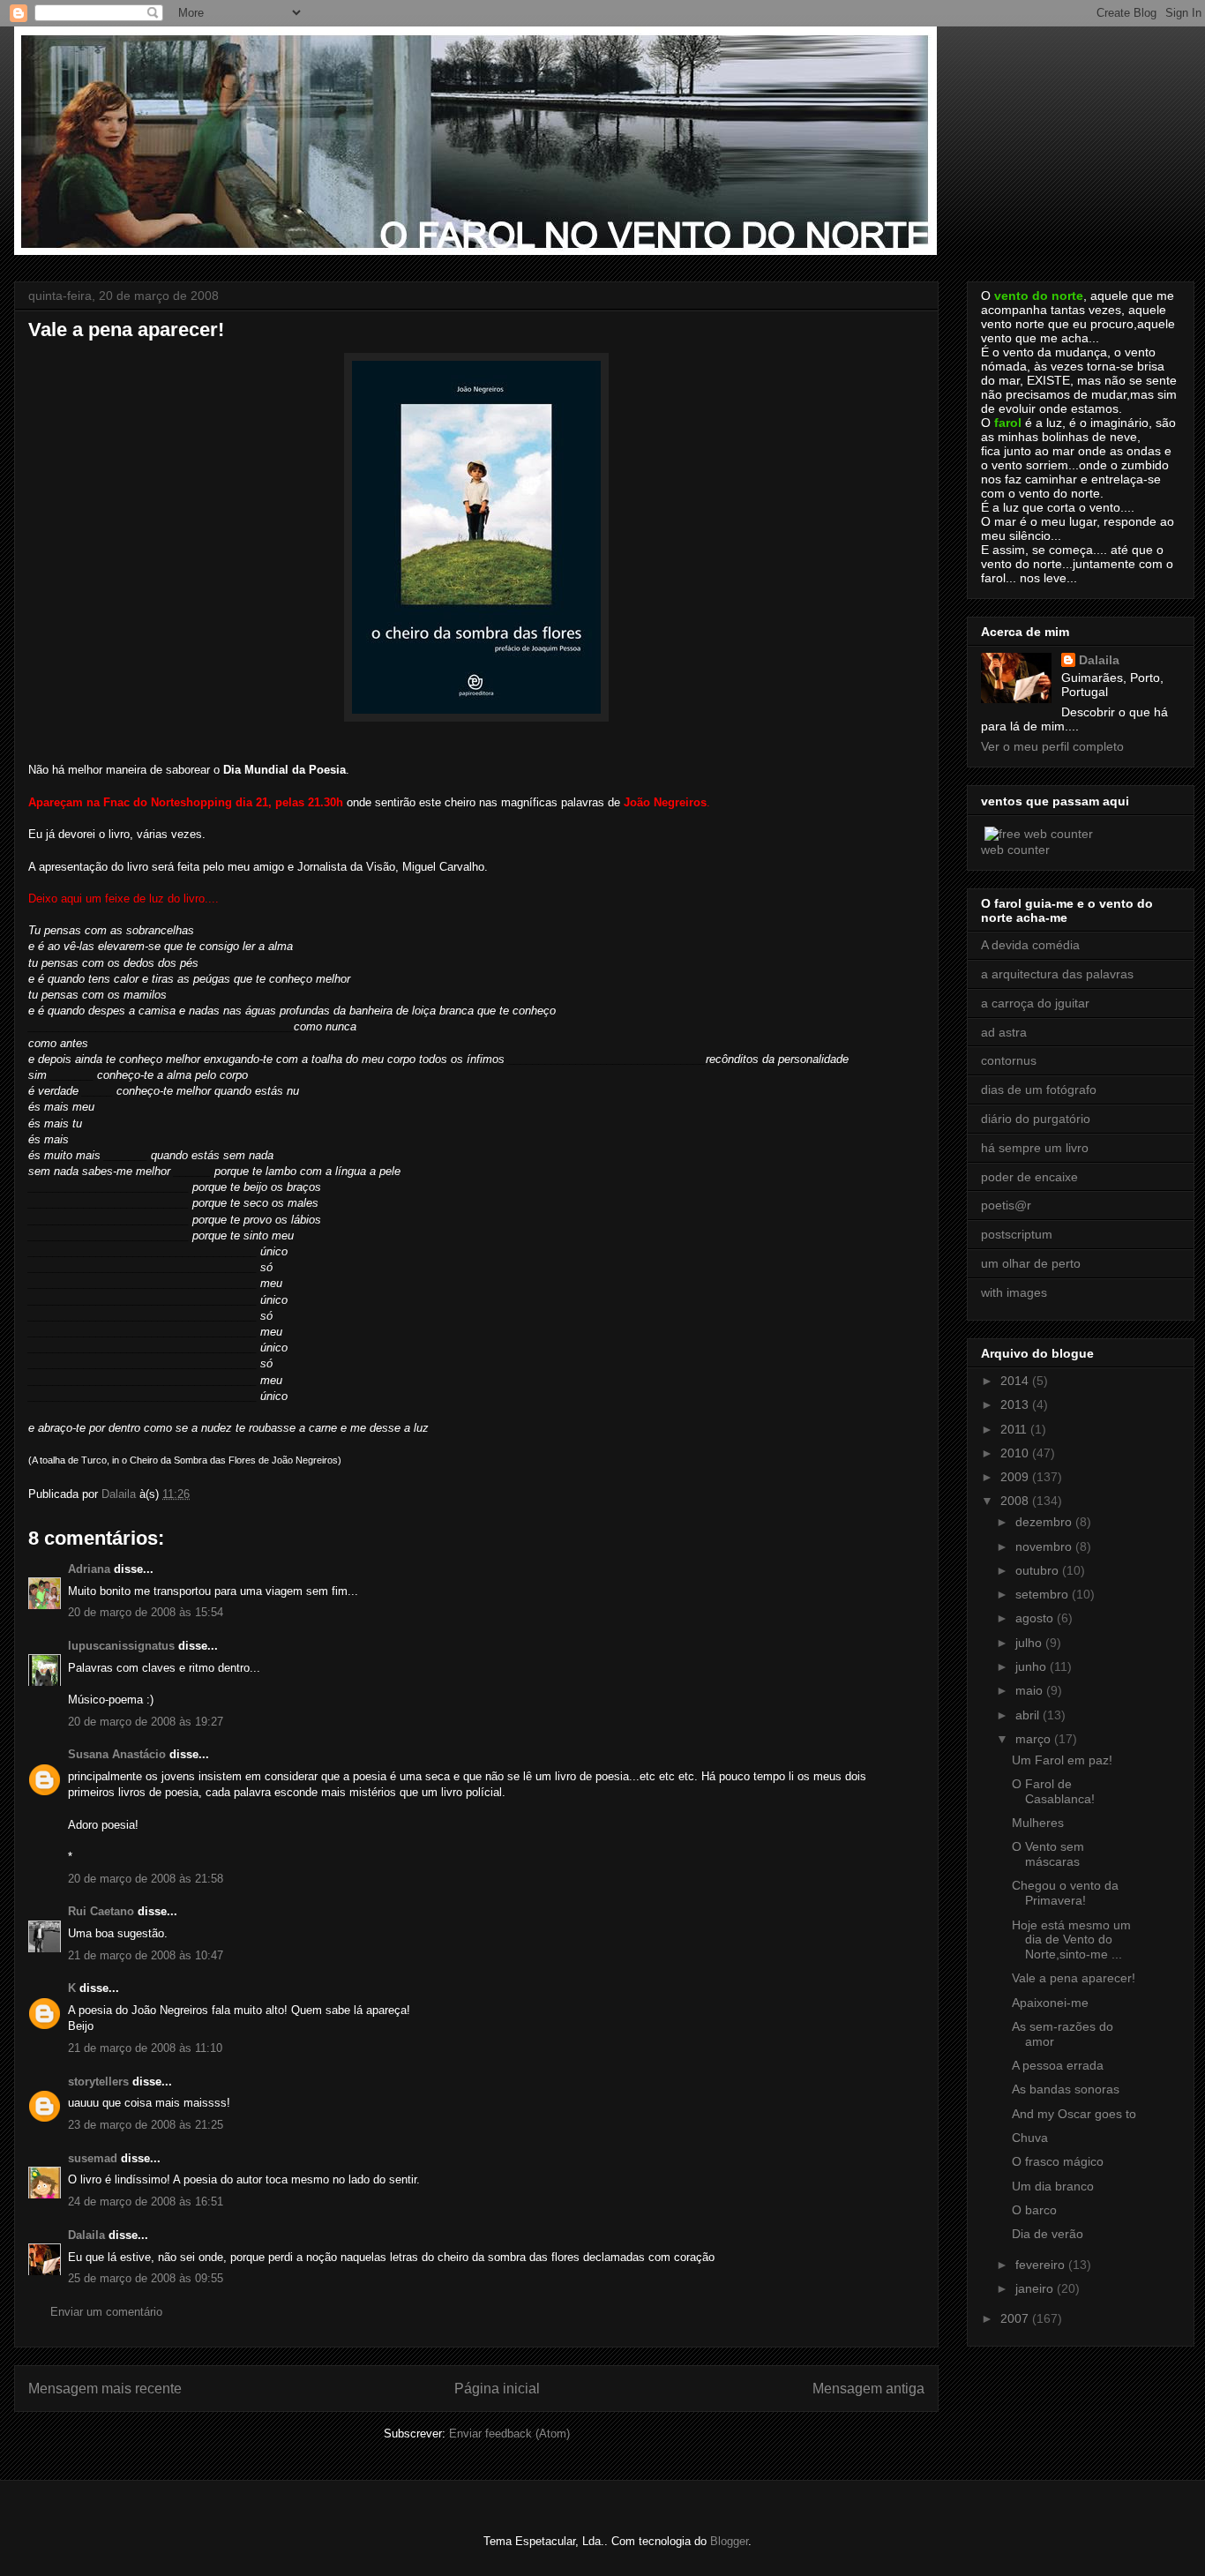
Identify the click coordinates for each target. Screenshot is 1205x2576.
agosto (1036, 1618)
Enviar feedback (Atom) (509, 2434)
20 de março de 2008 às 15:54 (146, 1612)
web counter (1015, 850)
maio (1031, 1690)
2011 (1015, 1429)
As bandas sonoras (1066, 2089)
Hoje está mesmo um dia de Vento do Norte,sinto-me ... (1071, 1940)
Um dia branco (1053, 2186)
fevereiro (1042, 2265)
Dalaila (86, 2235)
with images (1014, 1292)
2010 (1016, 1453)
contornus (1009, 1060)
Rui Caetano (101, 1911)
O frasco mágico (1058, 2161)
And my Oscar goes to (1074, 2114)
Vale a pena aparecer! (1074, 1978)
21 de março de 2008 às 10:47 (146, 1955)
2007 (1016, 2318)
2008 (1016, 1501)
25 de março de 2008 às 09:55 (146, 2278)
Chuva (1030, 2138)
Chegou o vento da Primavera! (1065, 1893)
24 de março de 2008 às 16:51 (146, 2202)
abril (1029, 1715)
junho (1033, 1666)
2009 (1016, 1477)
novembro (1045, 1546)
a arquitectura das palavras (1057, 974)
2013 (1016, 1404)
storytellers (98, 2082)
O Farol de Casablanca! (1053, 1791)
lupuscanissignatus (121, 1646)
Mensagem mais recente (105, 2389)
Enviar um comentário (106, 2312)
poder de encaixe (1029, 1177)
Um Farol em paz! (1062, 1760)
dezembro (1045, 1522)
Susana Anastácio (117, 1754)
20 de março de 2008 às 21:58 (146, 1879)
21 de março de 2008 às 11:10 (145, 2048)
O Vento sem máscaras (1048, 1854)
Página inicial (497, 2389)
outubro (1039, 1570)
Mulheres (1038, 1823)
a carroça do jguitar (1035, 1003)
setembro (1044, 1594)
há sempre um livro (1035, 1148)
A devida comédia (1030, 945)
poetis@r (1006, 1205)
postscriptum (1017, 1234)
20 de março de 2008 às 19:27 (146, 1722)
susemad (93, 2158)
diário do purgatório (1036, 1119)
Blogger (729, 2541)
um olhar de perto (1031, 1263)
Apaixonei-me (1050, 2003)
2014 (1016, 1381)
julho (1030, 1643)
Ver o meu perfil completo (1052, 746)
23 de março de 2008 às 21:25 (146, 2125)
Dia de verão (1048, 2234)
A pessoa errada (1058, 2065)
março (1035, 1739)
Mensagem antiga (868, 2389)
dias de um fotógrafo (1039, 1090)
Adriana (89, 1569)
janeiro (1036, 2288)
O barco (1034, 2210)
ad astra (1004, 1032)
